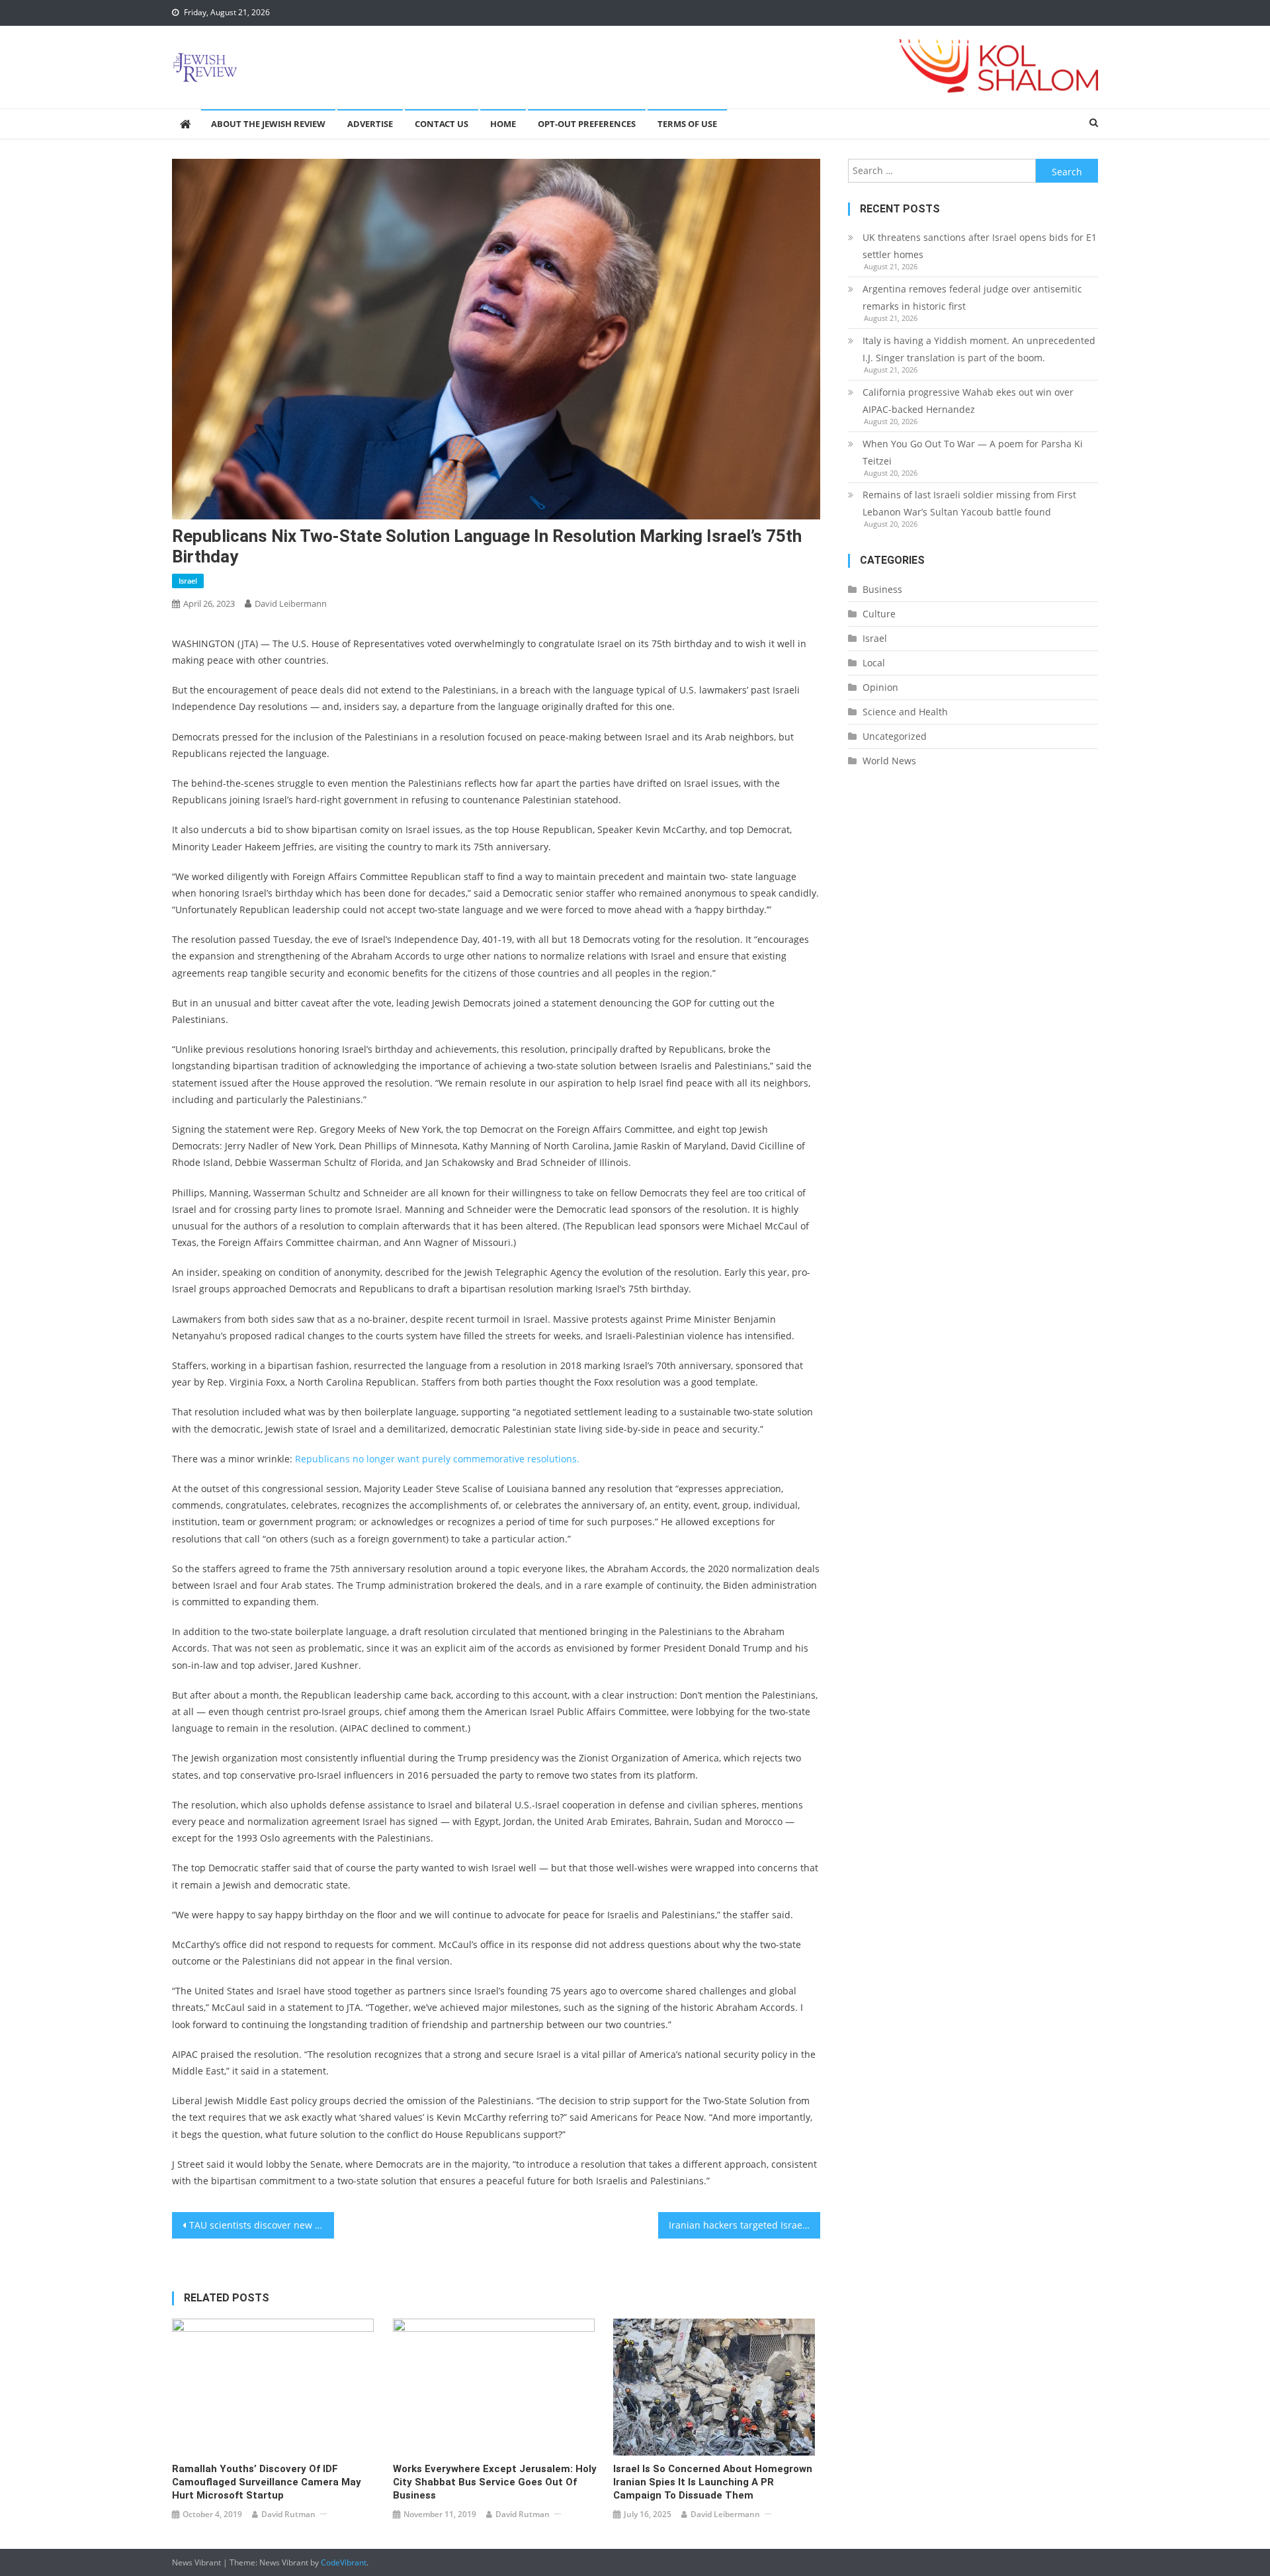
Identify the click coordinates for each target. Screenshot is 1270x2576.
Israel (188, 581)
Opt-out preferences (587, 124)
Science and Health (905, 712)
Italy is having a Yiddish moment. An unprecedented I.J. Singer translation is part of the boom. (979, 349)
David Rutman (288, 2514)
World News (889, 761)
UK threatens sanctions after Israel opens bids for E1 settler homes (980, 246)
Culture (879, 614)
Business (882, 589)
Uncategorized (895, 736)
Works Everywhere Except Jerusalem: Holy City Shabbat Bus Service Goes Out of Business (495, 2482)
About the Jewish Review (268, 124)
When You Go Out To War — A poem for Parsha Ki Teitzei (973, 452)
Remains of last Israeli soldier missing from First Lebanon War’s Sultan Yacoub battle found (969, 503)
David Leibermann (291, 603)
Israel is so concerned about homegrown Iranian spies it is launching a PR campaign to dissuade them (713, 2482)
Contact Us (442, 124)
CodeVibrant (344, 2562)
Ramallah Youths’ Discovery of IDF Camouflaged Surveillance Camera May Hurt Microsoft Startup (267, 2482)
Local (874, 663)
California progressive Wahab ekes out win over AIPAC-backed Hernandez (968, 401)
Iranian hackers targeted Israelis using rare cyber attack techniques (744, 2225)
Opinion (880, 687)
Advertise (370, 124)
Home (503, 124)
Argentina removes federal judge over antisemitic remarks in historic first (972, 297)
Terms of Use (687, 124)
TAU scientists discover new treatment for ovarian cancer (262, 2225)
